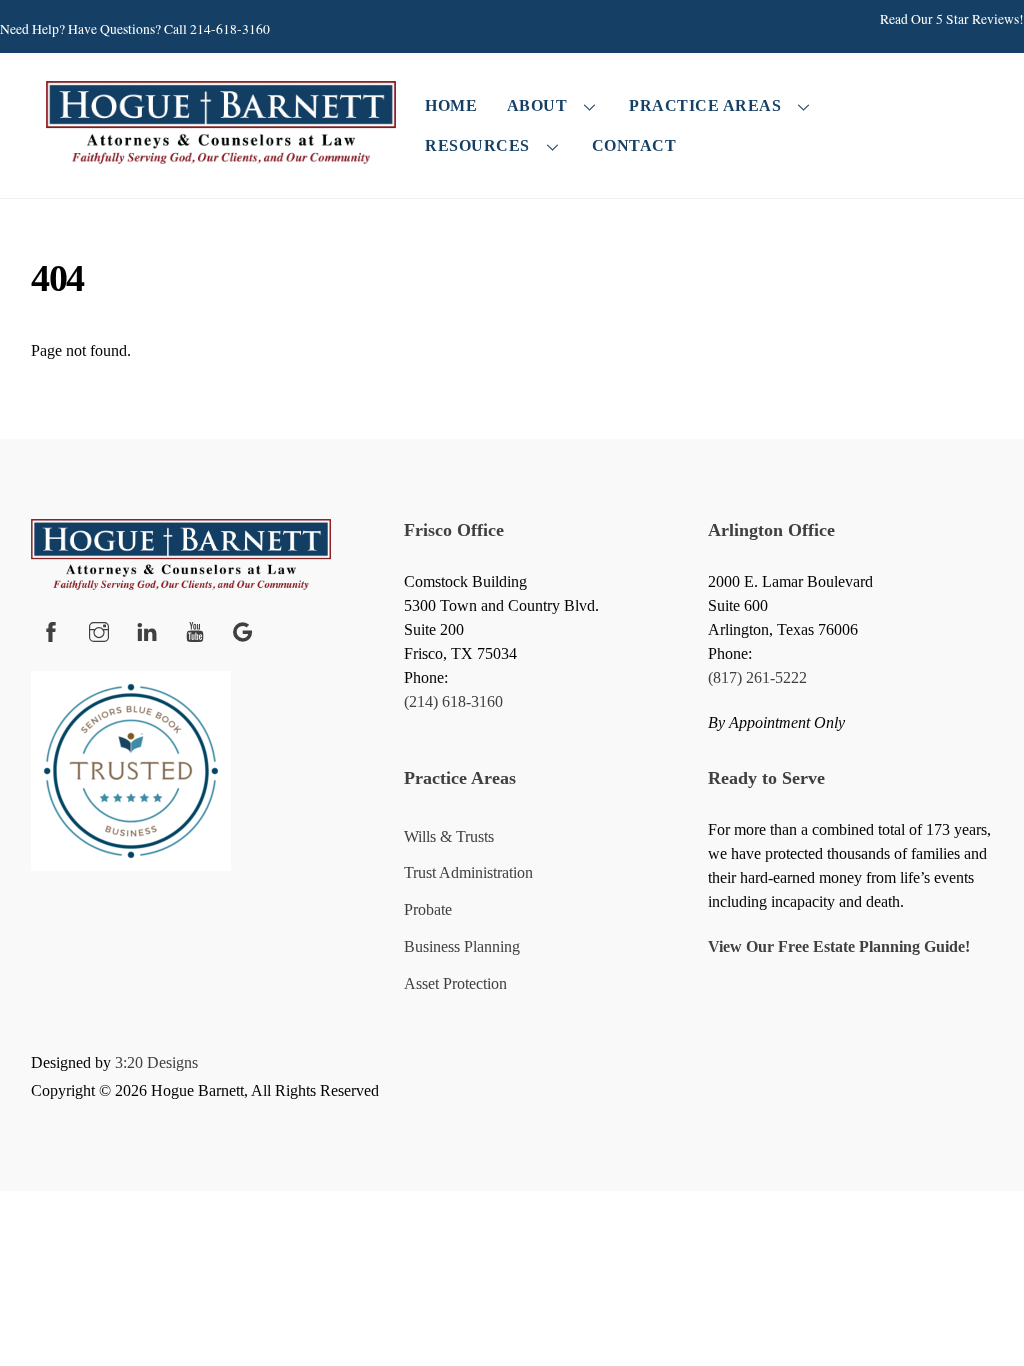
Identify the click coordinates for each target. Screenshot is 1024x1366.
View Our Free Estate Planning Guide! (839, 946)
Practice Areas (705, 105)
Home (451, 105)
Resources (477, 145)
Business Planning (462, 946)
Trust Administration (468, 872)
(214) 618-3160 (453, 701)
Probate (428, 909)
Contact (634, 145)
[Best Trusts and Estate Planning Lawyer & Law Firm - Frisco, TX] (221, 155)
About (537, 105)
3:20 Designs (156, 1062)
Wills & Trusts (449, 836)
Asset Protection (455, 983)
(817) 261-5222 (757, 677)
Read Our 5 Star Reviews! (952, 19)
